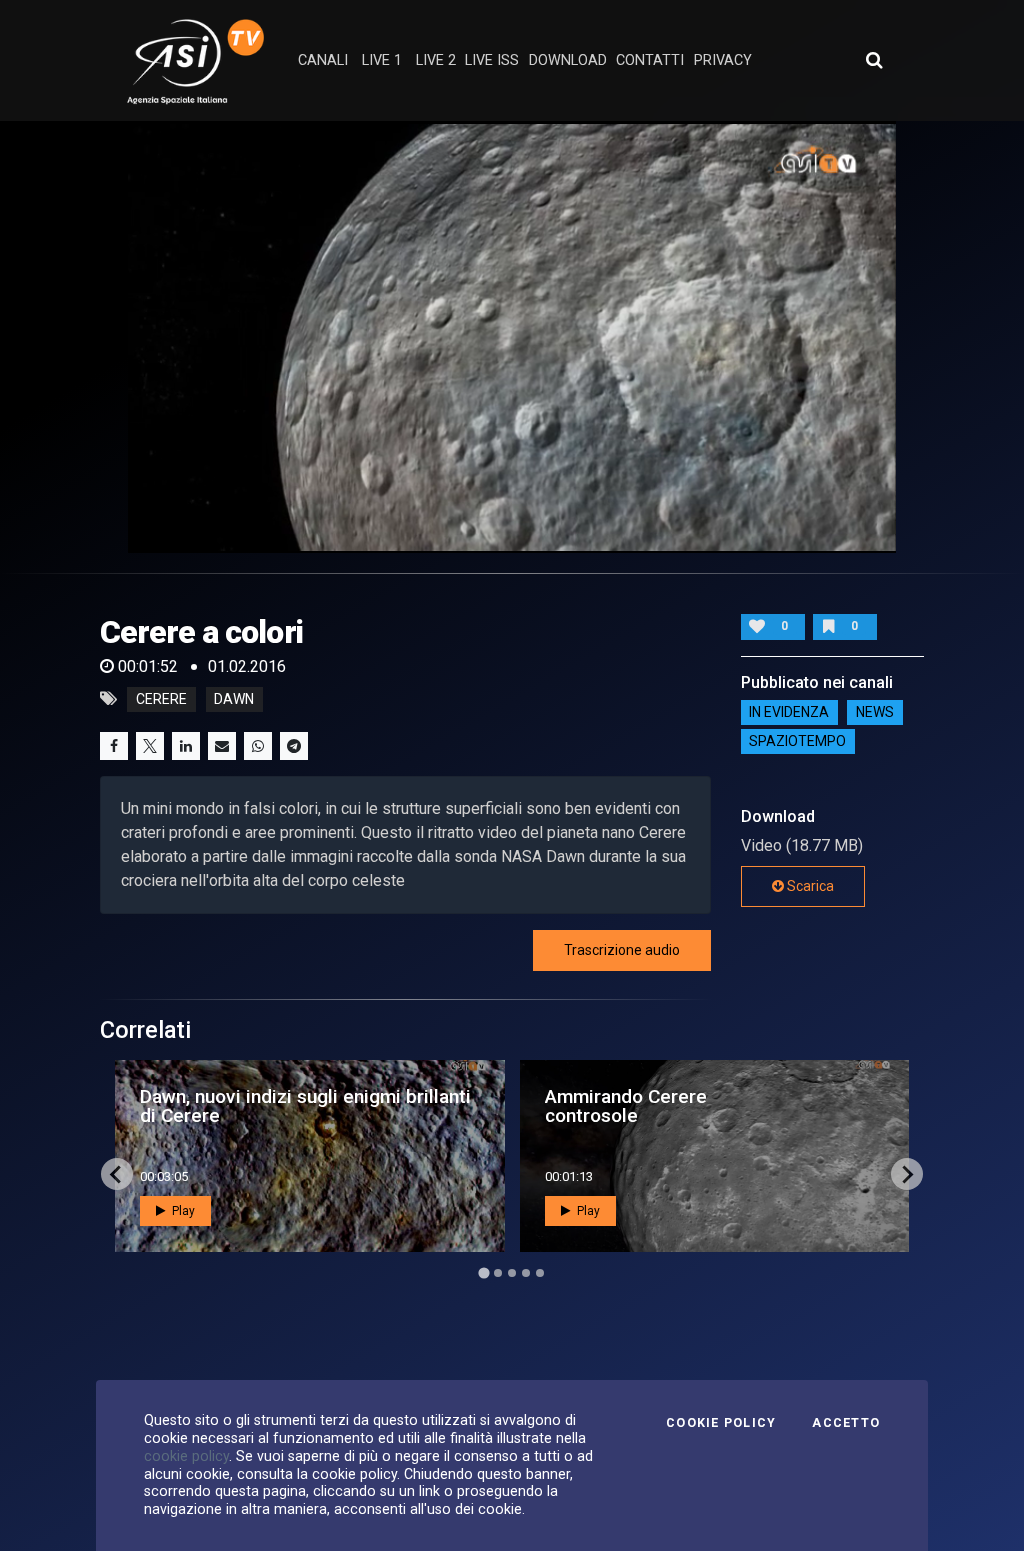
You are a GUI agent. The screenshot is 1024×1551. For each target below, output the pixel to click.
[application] (512, 337)
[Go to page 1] (483, 1273)
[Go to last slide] (117, 1174)
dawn (234, 699)
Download (568, 60)
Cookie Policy (721, 1423)
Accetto (846, 1423)
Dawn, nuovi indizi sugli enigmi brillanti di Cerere (305, 1106)
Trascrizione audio (622, 950)
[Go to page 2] (498, 1273)
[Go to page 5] (540, 1273)
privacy (723, 60)
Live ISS (492, 60)
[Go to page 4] (526, 1273)
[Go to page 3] (512, 1273)
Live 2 (436, 60)
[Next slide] (907, 1174)
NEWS (875, 713)
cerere (161, 699)
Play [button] (182, 1211)
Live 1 (382, 60)
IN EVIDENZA (789, 713)
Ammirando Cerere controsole (626, 1106)
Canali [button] (323, 60)
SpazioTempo (797, 742)
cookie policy (186, 1456)
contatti (650, 60)
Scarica (809, 886)
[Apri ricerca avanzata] (874, 60)
